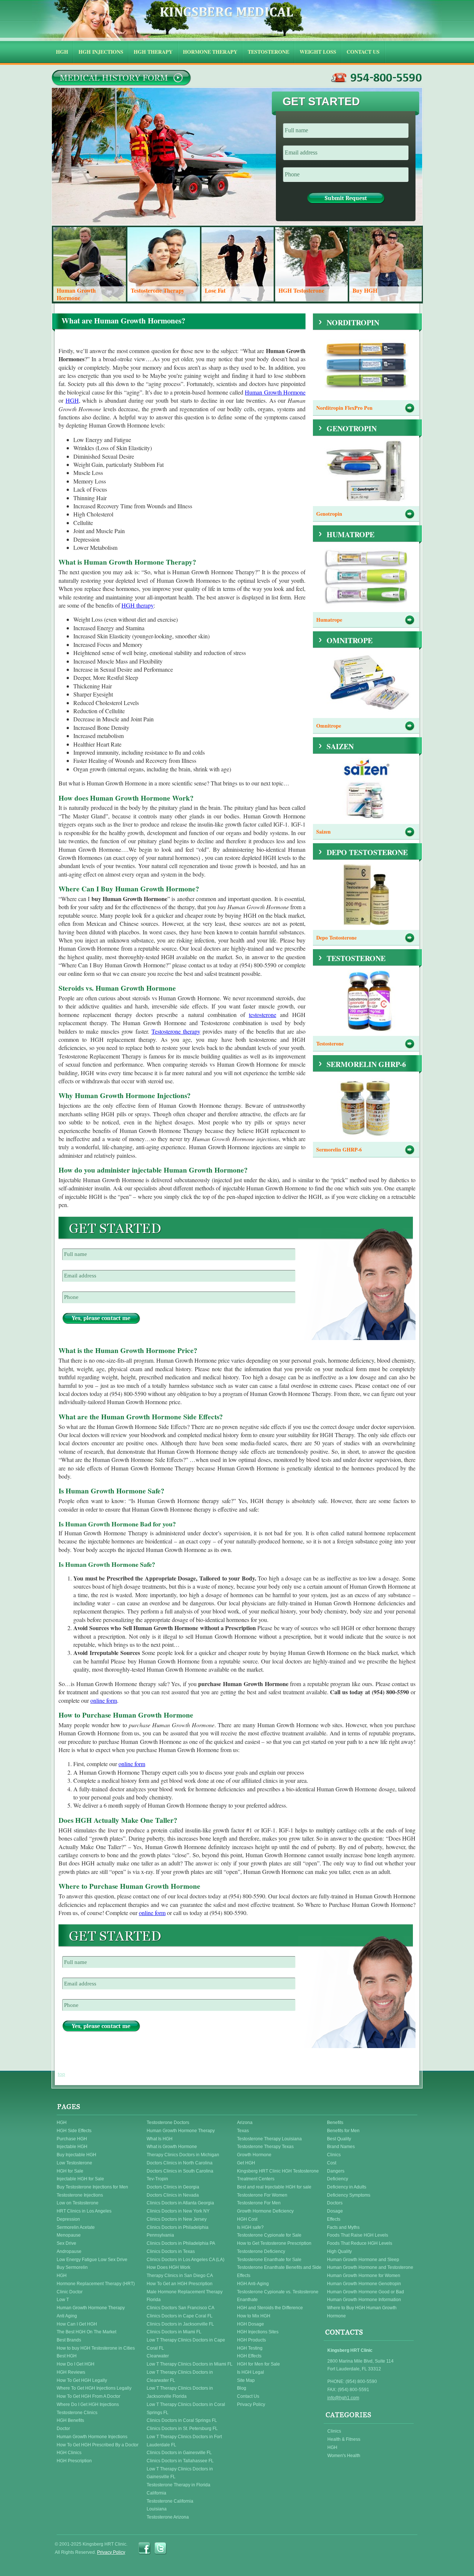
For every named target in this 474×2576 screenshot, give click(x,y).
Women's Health (344, 2456)
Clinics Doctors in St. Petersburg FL (182, 2429)
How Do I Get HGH (76, 2364)
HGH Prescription (74, 2461)
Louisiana (157, 2509)
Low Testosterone (74, 2163)
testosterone (263, 1015)
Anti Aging (67, 2316)
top (61, 2074)
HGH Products (251, 2340)
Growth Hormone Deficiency (265, 2211)
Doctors (335, 2203)
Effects (334, 2219)
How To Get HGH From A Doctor (89, 2396)
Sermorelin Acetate (76, 2227)
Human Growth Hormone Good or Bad (365, 2292)
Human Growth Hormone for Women (364, 2276)
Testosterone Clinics (77, 2413)
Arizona (245, 2123)
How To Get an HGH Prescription (180, 2284)
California (156, 2493)
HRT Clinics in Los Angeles (84, 2211)
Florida (154, 2300)
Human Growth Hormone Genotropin (364, 2284)
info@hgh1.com (343, 2398)
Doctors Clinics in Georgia (173, 2187)
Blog (242, 2388)
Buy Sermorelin (72, 2267)
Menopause (69, 2235)
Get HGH (246, 2163)
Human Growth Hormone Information (364, 2300)
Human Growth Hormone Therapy (91, 2308)
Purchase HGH (72, 2139)
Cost (332, 2163)
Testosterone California (170, 2501)
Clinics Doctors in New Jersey (177, 2219)
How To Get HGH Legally (82, 2380)
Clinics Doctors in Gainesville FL (179, 2453)
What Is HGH (160, 2139)
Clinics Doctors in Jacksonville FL (180, 2324)
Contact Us (248, 2396)
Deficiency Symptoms (349, 2195)
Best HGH (67, 2356)
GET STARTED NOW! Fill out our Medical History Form (121, 78)
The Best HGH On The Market (86, 2332)
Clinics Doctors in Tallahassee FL (180, 2461)
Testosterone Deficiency (261, 2251)
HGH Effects (249, 2356)
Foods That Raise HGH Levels (358, 2235)
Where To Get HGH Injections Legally (94, 2388)
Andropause (69, 2251)
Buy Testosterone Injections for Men (92, 2187)
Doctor (63, 2429)
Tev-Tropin (157, 2179)
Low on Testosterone (78, 2203)
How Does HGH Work (168, 2267)
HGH (72, 400)
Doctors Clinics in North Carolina (180, 2163)
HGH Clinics (69, 2453)
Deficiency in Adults (347, 2187)
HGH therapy (138, 605)
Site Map (246, 2380)
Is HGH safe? (250, 2227)
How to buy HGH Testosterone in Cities (96, 2348)
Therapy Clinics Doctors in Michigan (183, 2155)
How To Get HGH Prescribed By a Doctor (98, 2445)
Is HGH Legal (251, 2372)
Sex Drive (66, 2243)
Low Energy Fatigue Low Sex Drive (92, 2260)
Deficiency (338, 2179)
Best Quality (339, 2139)
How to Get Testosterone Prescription (274, 2243)
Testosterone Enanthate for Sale (269, 2260)
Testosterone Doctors (168, 2123)
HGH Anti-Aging (253, 2284)
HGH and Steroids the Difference (270, 2308)
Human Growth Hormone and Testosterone (370, 2267)
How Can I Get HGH (77, 2324)
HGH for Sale (70, 2171)
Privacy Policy (251, 2404)
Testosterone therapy (176, 1031)
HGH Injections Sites (258, 2332)
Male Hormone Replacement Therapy (185, 2292)
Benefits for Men (343, 2131)
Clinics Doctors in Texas (171, 2251)
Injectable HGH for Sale (80, 2179)
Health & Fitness (344, 2439)
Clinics (334, 2155)
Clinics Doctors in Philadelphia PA (181, 2243)
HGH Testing (250, 2348)
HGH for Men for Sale (258, 2364)
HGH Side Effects (74, 2131)
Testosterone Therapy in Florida (178, 2485)
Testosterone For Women (262, 2195)
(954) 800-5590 (377, 78)
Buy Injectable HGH (76, 2155)
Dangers (336, 2171)
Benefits (335, 2123)
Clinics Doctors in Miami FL (174, 2332)
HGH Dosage (251, 2324)
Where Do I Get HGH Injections (88, 2404)
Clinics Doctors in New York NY (178, 2211)
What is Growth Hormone (172, 2147)
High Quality (339, 2251)
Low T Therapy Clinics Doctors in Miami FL (190, 2364)
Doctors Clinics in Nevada (173, 2195)
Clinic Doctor (70, 2292)
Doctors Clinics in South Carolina (180, 2171)
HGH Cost (247, 2219)
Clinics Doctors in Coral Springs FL (182, 2420)
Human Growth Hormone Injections (92, 2437)
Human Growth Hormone (275, 392)
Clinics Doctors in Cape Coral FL (180, 2316)
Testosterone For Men (259, 2203)
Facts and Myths (343, 2227)
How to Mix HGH (254, 2316)
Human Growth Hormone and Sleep (363, 2260)
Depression (68, 2219)
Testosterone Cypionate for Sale (269, 2235)
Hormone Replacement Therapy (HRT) (96, 2284)
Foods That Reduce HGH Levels (360, 2243)
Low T (63, 2300)
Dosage (335, 2211)
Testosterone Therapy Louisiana (269, 2139)
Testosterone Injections (80, 2195)
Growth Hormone (254, 2155)
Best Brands (69, 2340)
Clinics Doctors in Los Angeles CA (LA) (186, 2260)
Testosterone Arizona (168, 2517)
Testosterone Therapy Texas (265, 2147)
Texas (243, 2131)
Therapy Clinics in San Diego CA (180, 2276)
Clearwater (158, 2356)
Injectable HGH (72, 2147)
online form (104, 1700)
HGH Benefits (70, 2420)
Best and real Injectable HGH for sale (274, 2187)
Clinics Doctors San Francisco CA (181, 2308)
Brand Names (341, 2147)
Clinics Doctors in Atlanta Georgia (180, 2203)
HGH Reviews (71, 2372)
